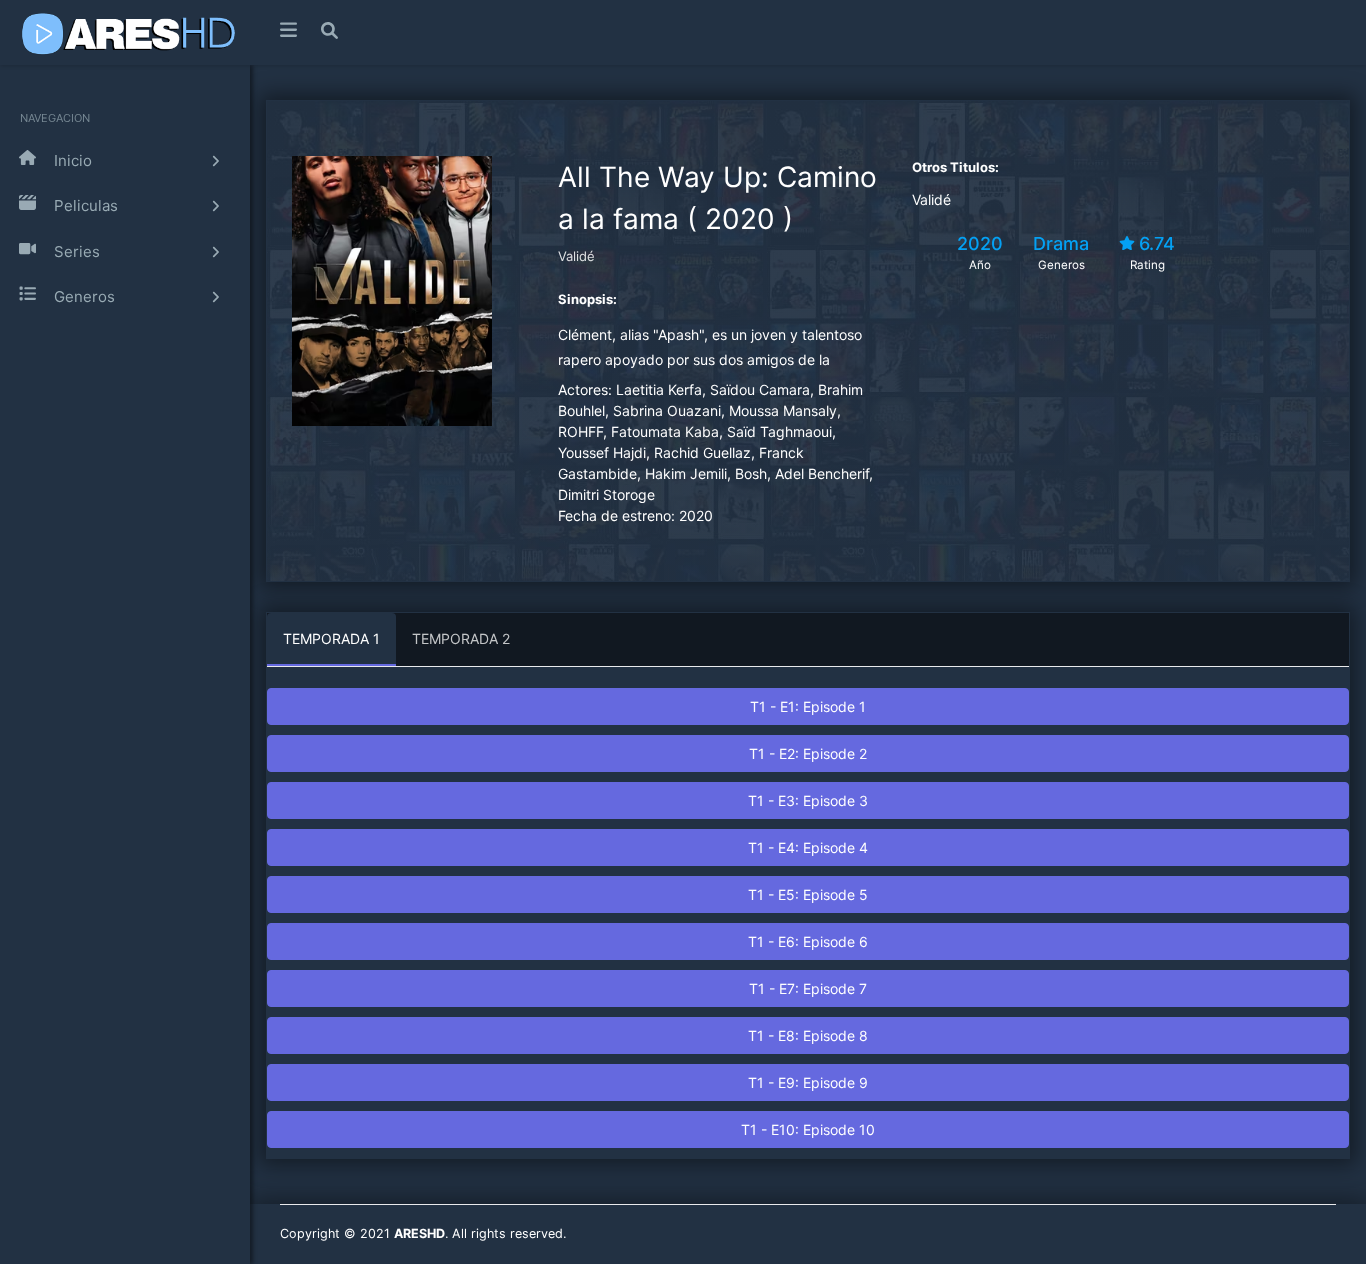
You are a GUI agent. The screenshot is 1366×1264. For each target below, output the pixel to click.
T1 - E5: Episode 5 (808, 894)
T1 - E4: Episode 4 (808, 847)
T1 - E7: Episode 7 (808, 988)
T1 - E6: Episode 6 (808, 941)
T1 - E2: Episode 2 (808, 753)
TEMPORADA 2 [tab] (461, 638)
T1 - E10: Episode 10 (808, 1129)
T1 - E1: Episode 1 (808, 706)
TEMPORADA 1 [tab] (331, 638)
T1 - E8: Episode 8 (808, 1035)
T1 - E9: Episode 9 (808, 1082)
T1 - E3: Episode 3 (808, 800)
